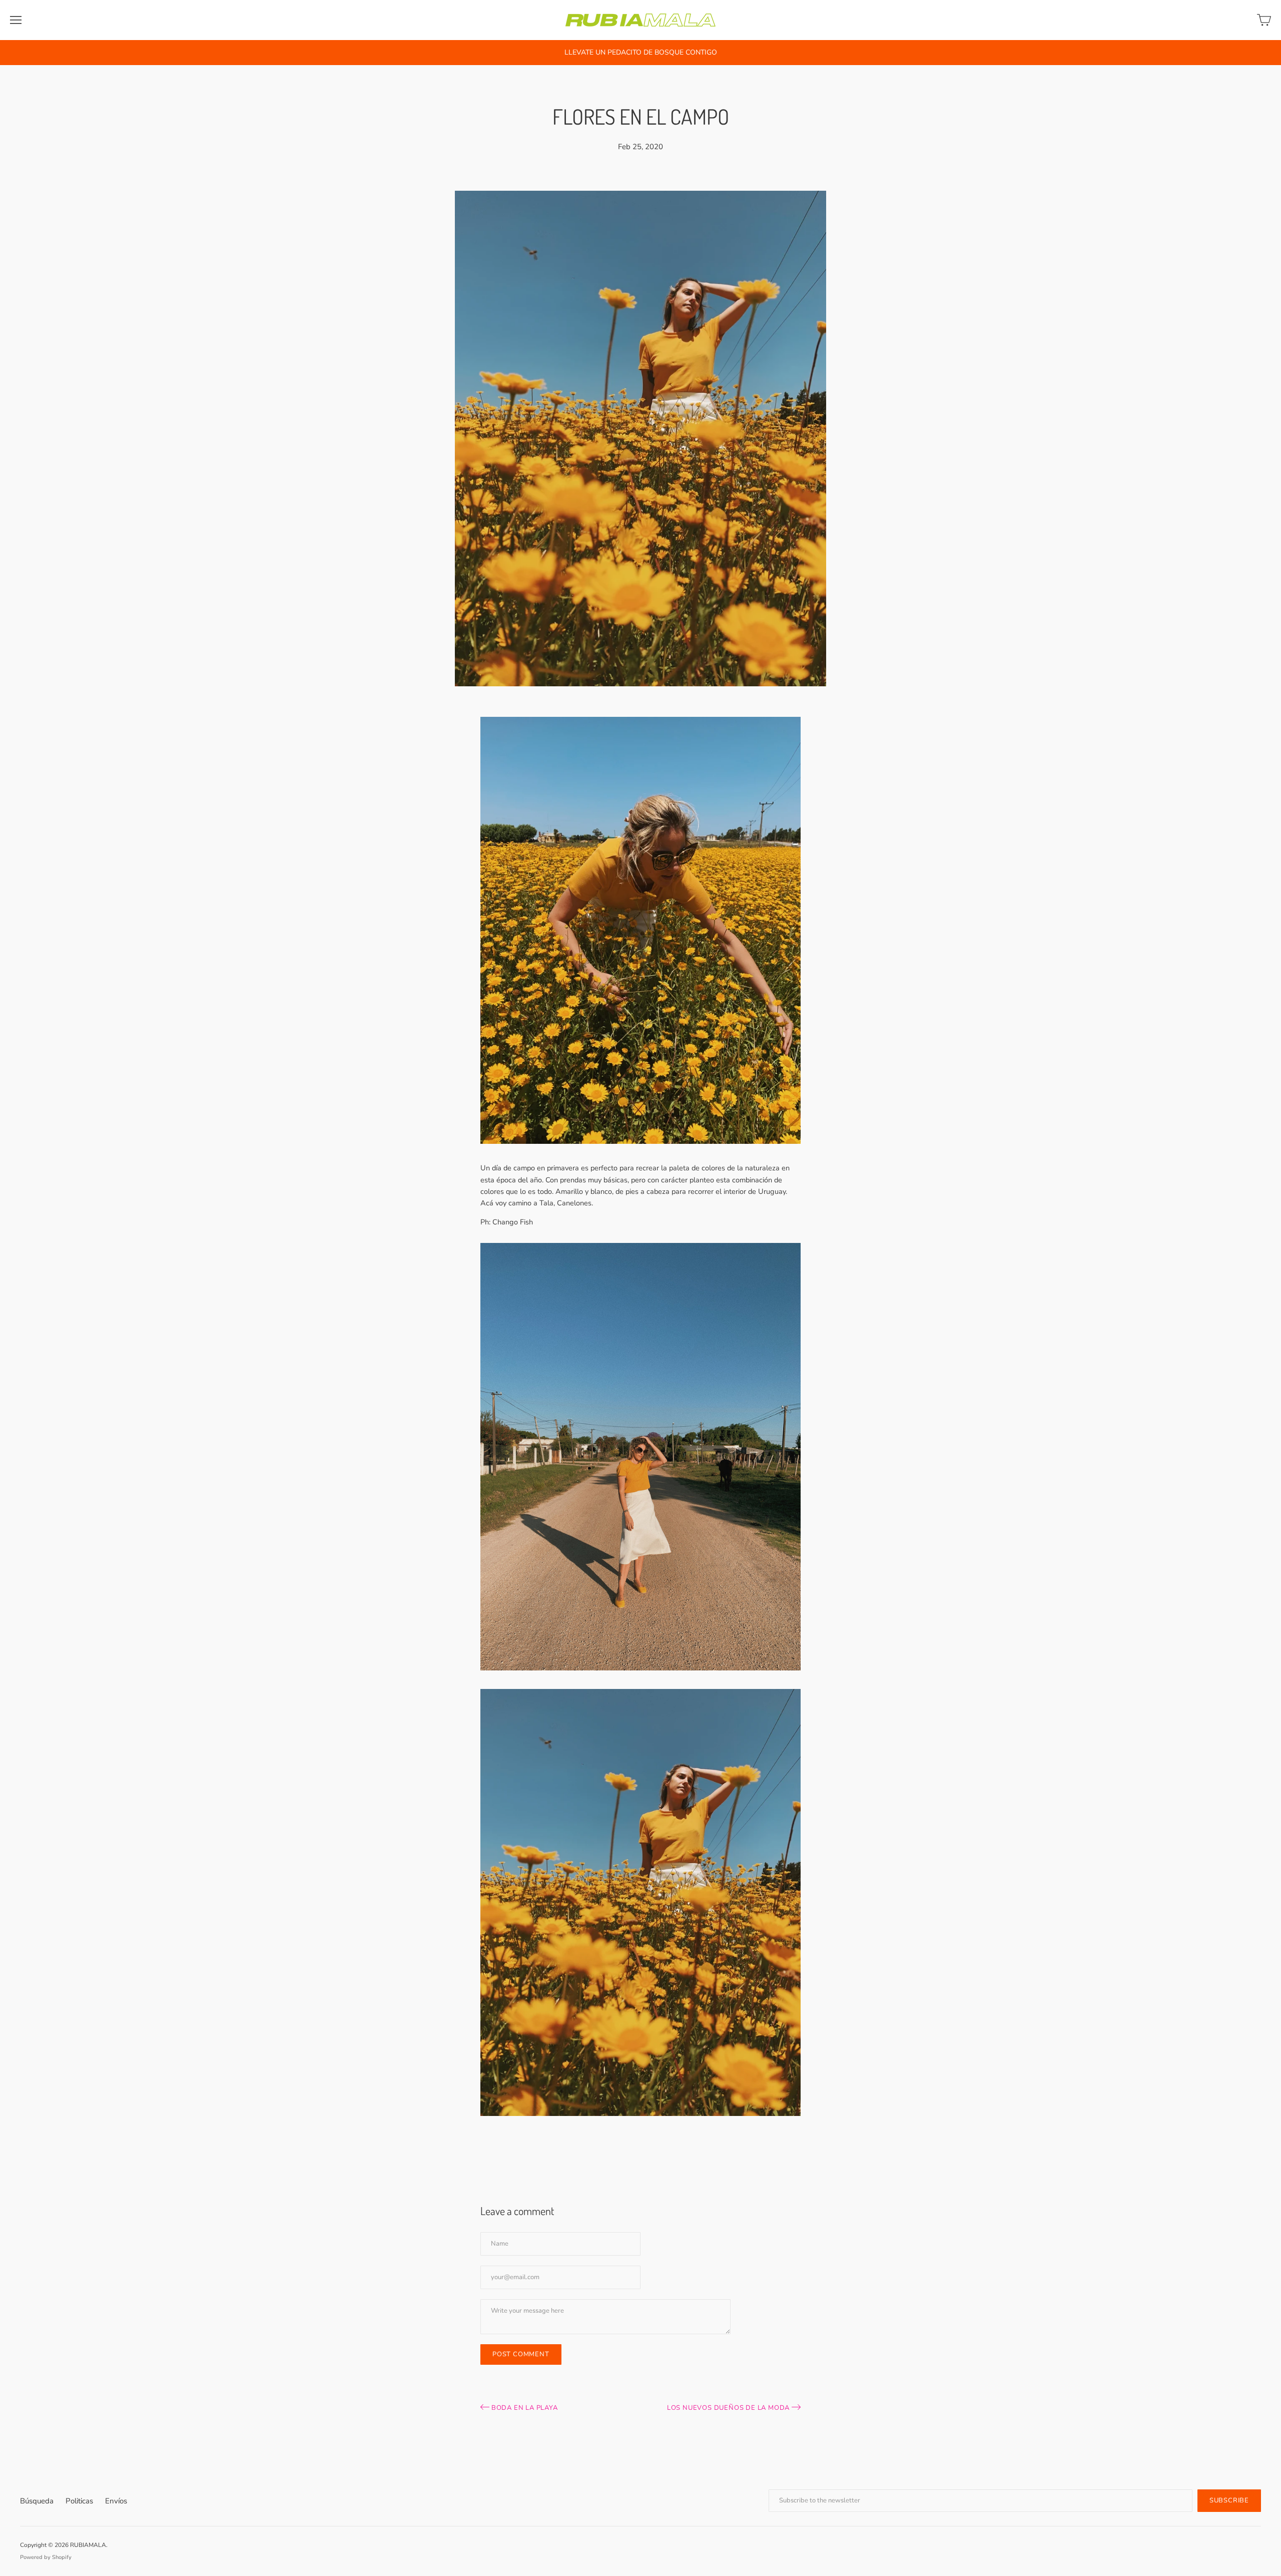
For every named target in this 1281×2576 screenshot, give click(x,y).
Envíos (116, 2501)
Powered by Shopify (46, 2557)
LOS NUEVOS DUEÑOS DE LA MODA (729, 2408)
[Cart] (1264, 20)
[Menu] (16, 20)
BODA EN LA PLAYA (524, 2408)
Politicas (79, 2501)
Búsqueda (37, 2501)
